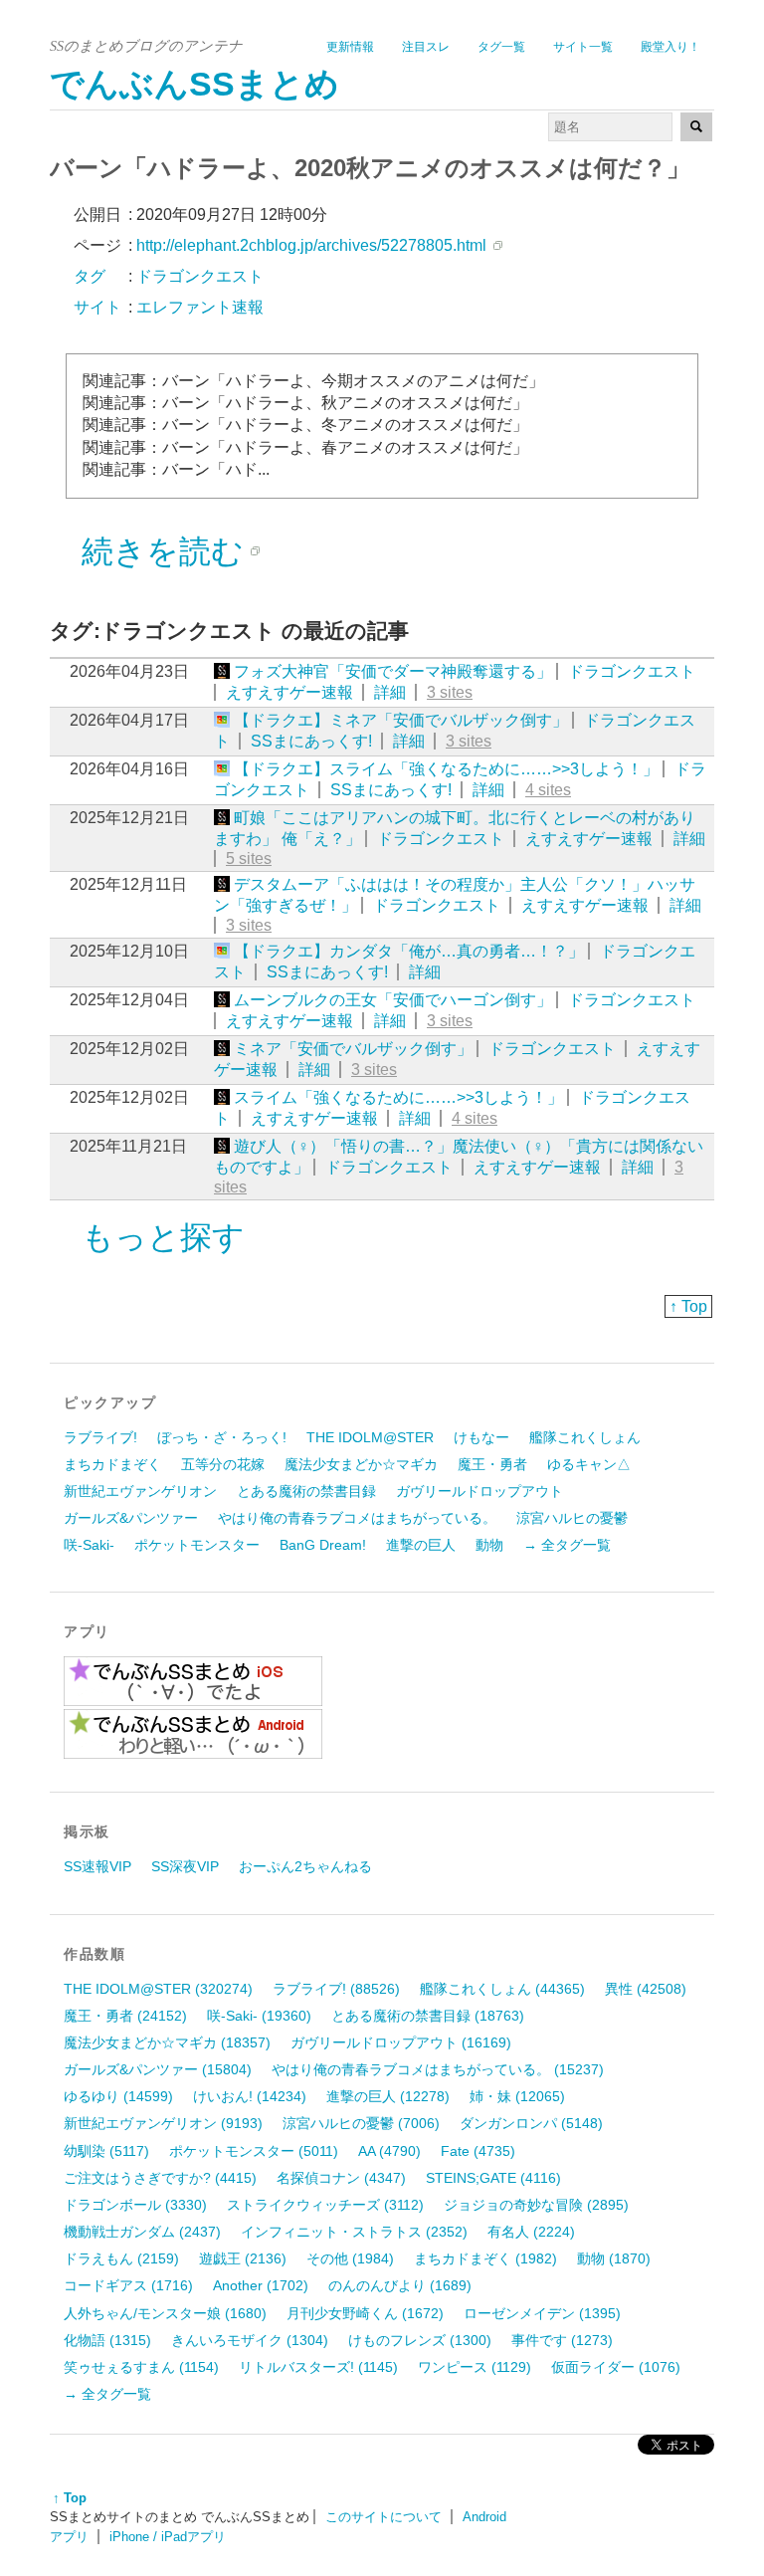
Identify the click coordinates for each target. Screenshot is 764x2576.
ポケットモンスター (197, 1545)
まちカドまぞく (112, 1464)
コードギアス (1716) (128, 2285)
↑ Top (688, 1306)
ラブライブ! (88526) (336, 1989)
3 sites (450, 692)
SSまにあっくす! (311, 741)
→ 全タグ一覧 (567, 1545)
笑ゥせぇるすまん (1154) (141, 2367)
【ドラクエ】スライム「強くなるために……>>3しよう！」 (446, 769)
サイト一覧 (583, 47)
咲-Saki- (89, 1545)
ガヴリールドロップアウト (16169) (401, 2042)
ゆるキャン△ (589, 1464)
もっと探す (163, 1237)
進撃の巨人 (421, 1545)
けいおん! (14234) (250, 2096)
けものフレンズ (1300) (420, 2340)
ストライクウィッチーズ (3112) (325, 2205)
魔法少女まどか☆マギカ (361, 1464)
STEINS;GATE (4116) (493, 2178)
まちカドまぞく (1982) (485, 2258)
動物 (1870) (614, 2258)
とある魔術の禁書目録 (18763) (428, 2016)
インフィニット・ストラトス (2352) (354, 2232)
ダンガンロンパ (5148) (531, 2123)
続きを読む (163, 551)
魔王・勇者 (492, 1464)
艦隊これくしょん (585, 1437)
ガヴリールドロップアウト (479, 1491)
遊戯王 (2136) (243, 2258)
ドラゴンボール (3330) (135, 2205)
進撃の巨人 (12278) (388, 2096)
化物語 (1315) (107, 2340)
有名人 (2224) (531, 2232)
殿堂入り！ (670, 47)
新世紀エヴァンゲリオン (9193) (163, 2123)
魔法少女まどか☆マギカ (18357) (167, 2042)
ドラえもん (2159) (121, 2258)
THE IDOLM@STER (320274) (158, 1989)
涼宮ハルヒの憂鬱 (572, 1518)
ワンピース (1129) (475, 2367)
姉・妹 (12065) (517, 2096)
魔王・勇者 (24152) (125, 2016)
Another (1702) (261, 2285)
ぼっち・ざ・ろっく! (222, 1437)
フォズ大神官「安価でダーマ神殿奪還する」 (393, 671)
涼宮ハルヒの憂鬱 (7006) (361, 2123)
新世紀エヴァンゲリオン (140, 1491)
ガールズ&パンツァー (131, 1518)
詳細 (390, 692)
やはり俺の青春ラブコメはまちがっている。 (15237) (438, 2069)
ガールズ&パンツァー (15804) (158, 2069)
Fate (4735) (478, 2151)
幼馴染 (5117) (106, 2151)
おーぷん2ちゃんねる (305, 1866)
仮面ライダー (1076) (616, 2367)
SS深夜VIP (185, 1866)
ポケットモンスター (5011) (254, 2151)
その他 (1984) (350, 2258)
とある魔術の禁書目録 (306, 1491)
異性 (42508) (646, 1989)
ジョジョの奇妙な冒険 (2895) (536, 2205)
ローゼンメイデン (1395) (542, 2313)
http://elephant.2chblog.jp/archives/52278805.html (311, 245)
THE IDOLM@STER (370, 1437)
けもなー (481, 1437)
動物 (489, 1545)
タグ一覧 (501, 47)
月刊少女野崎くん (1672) (365, 2313)
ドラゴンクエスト (632, 671)
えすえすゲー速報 (289, 692)
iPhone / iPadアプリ (168, 2537)
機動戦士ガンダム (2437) (142, 2232)
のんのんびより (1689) (400, 2285)
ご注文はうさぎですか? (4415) (160, 2178)
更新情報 (350, 47)
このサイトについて (383, 2517)
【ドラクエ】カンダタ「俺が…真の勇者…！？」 (409, 951)
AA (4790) (389, 2151)
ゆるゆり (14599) (118, 2096)
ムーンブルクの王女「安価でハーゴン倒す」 (393, 1000)
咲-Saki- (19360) (259, 2016)
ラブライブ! (100, 1437)
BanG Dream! (323, 1545)
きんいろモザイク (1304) (250, 2340)
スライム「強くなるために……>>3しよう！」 (398, 1097)
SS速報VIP (97, 1866)
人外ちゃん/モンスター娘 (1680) (165, 2313)
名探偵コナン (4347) (341, 2178)
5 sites (249, 859)
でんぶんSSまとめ (194, 84)
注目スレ (426, 47)
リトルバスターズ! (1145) (318, 2367)
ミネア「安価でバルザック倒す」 (353, 1049)
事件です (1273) (562, 2340)
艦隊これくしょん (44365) (502, 1989)
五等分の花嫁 (223, 1464)
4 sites (548, 790)
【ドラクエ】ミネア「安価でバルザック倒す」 (401, 720)
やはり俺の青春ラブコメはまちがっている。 (357, 1518)
